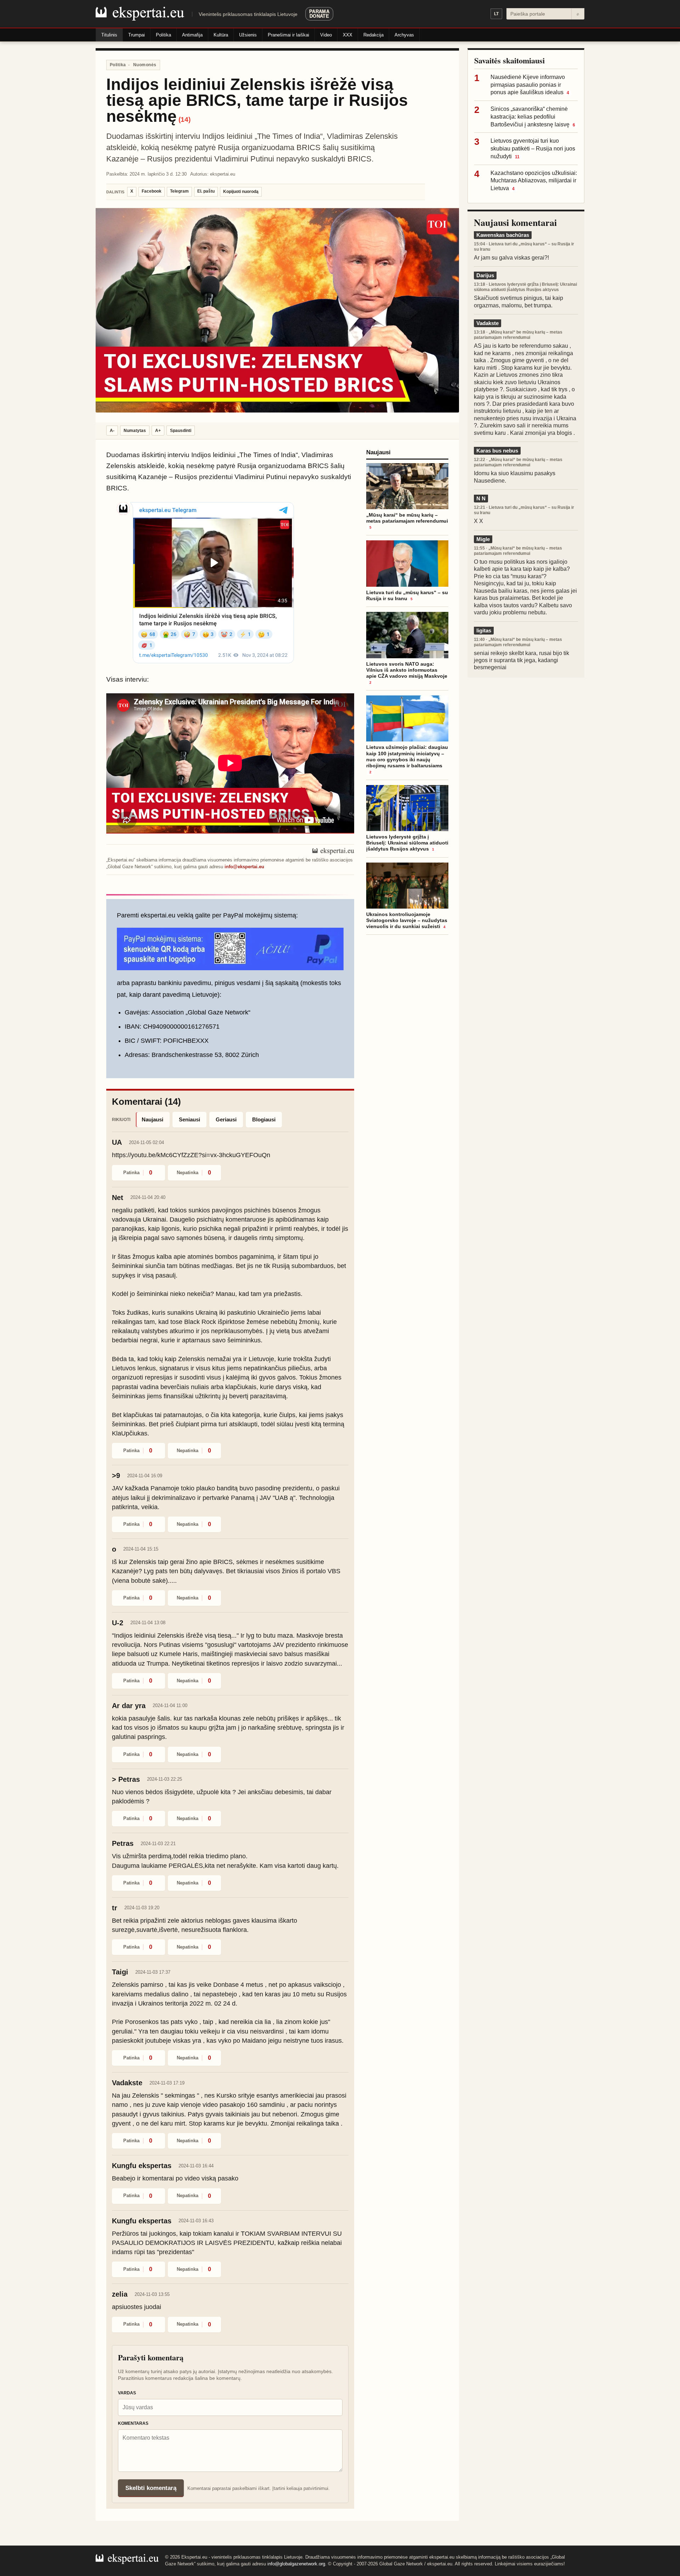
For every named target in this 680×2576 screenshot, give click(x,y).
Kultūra (221, 35)
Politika (163, 35)
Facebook (152, 191)
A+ (158, 431)
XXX (348, 35)
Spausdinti (181, 431)
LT (496, 14)
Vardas (127, 2393)
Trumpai (137, 35)
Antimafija (192, 35)
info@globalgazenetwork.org (296, 2564)
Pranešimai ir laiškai (288, 35)
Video (326, 35)
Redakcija (373, 35)
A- (112, 431)
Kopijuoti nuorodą (241, 192)
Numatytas (135, 431)
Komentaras (133, 2423)
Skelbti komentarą (151, 2488)
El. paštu (206, 191)
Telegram (179, 191)
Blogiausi (264, 1119)
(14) (185, 120)
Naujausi (152, 1119)
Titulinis (109, 35)
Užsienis (248, 35)
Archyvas (404, 35)
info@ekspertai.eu (244, 867)
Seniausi (189, 1119)
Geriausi (226, 1119)
